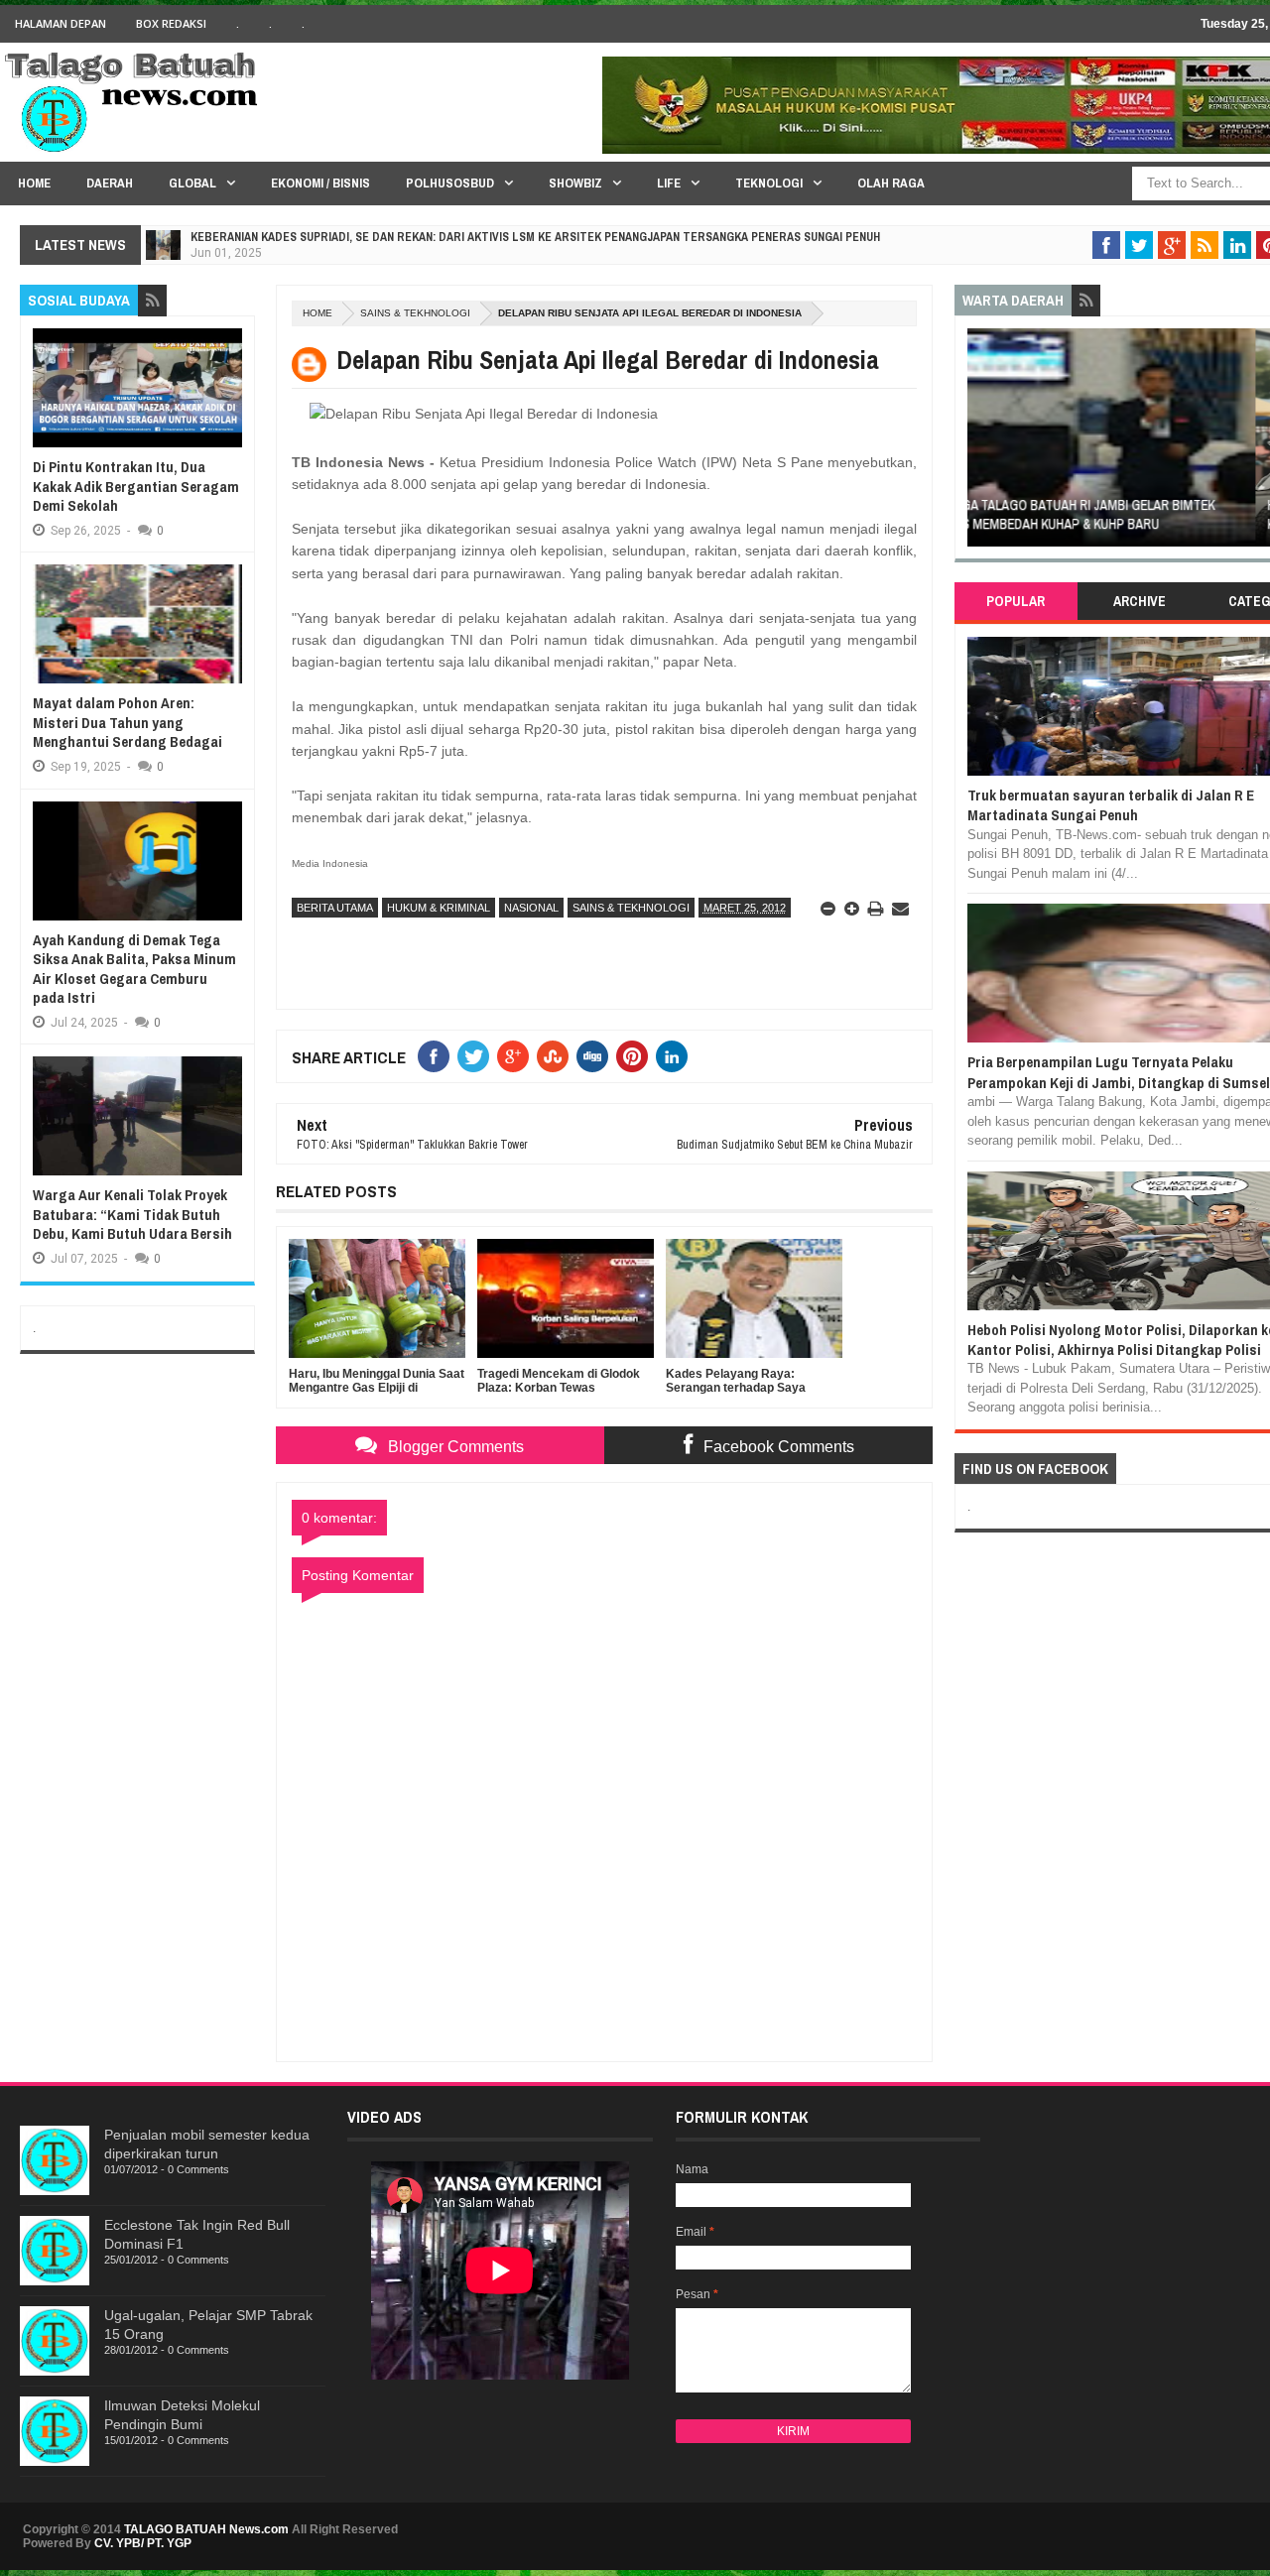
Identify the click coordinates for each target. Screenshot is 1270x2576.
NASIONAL (531, 908)
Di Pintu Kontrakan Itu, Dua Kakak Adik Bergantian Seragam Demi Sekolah (136, 486)
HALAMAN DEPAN (61, 23)
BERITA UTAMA (335, 908)
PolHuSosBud (450, 183)
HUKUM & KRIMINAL (439, 908)
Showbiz (575, 183)
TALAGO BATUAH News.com (206, 2529)
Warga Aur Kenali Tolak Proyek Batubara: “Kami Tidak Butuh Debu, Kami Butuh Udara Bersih (132, 1214)
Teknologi (769, 183)
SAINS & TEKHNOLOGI (415, 313)
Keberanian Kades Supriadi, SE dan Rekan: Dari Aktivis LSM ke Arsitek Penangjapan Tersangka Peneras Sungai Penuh (535, 237)
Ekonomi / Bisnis (320, 183)
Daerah (110, 183)
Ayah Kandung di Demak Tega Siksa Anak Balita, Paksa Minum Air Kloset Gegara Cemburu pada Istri (134, 969)
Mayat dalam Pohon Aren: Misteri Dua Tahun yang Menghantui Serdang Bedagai (127, 722)
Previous (978, 444)
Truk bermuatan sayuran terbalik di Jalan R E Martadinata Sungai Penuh (1111, 805)
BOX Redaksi (171, 23)
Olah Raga (891, 183)
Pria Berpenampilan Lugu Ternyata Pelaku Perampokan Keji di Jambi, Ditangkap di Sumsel (1119, 1072)
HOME (34, 183)
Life (669, 183)
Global (192, 183)
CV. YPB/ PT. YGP (143, 2543)
